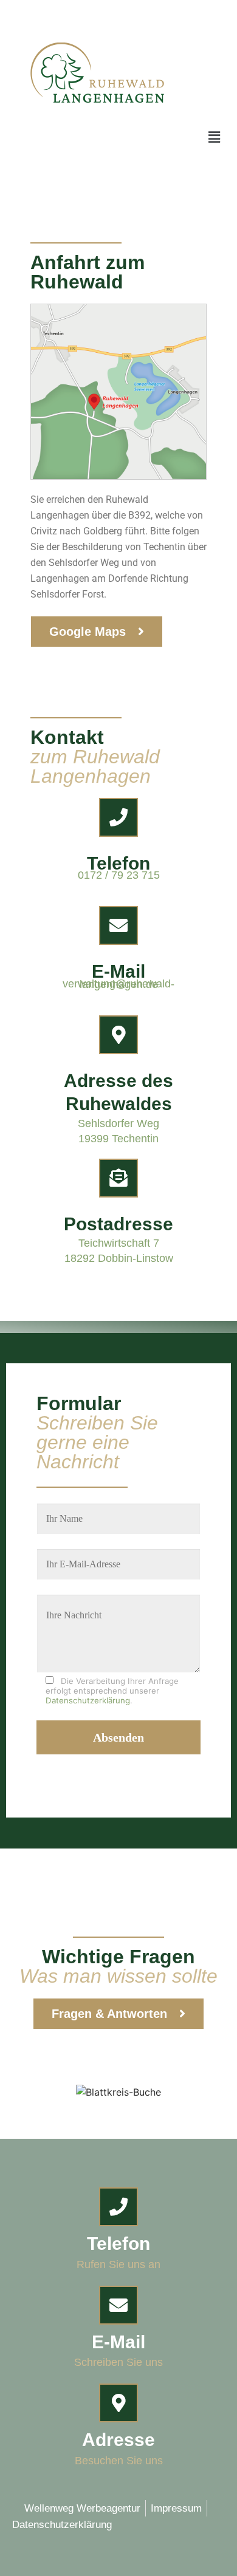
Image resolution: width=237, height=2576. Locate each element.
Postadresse (118, 1224)
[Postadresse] (118, 1178)
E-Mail (118, 971)
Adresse (118, 2440)
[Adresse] (118, 2403)
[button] (215, 137)
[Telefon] (118, 817)
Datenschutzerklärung (88, 1700)
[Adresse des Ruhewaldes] (118, 1035)
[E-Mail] (118, 925)
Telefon (118, 863)
